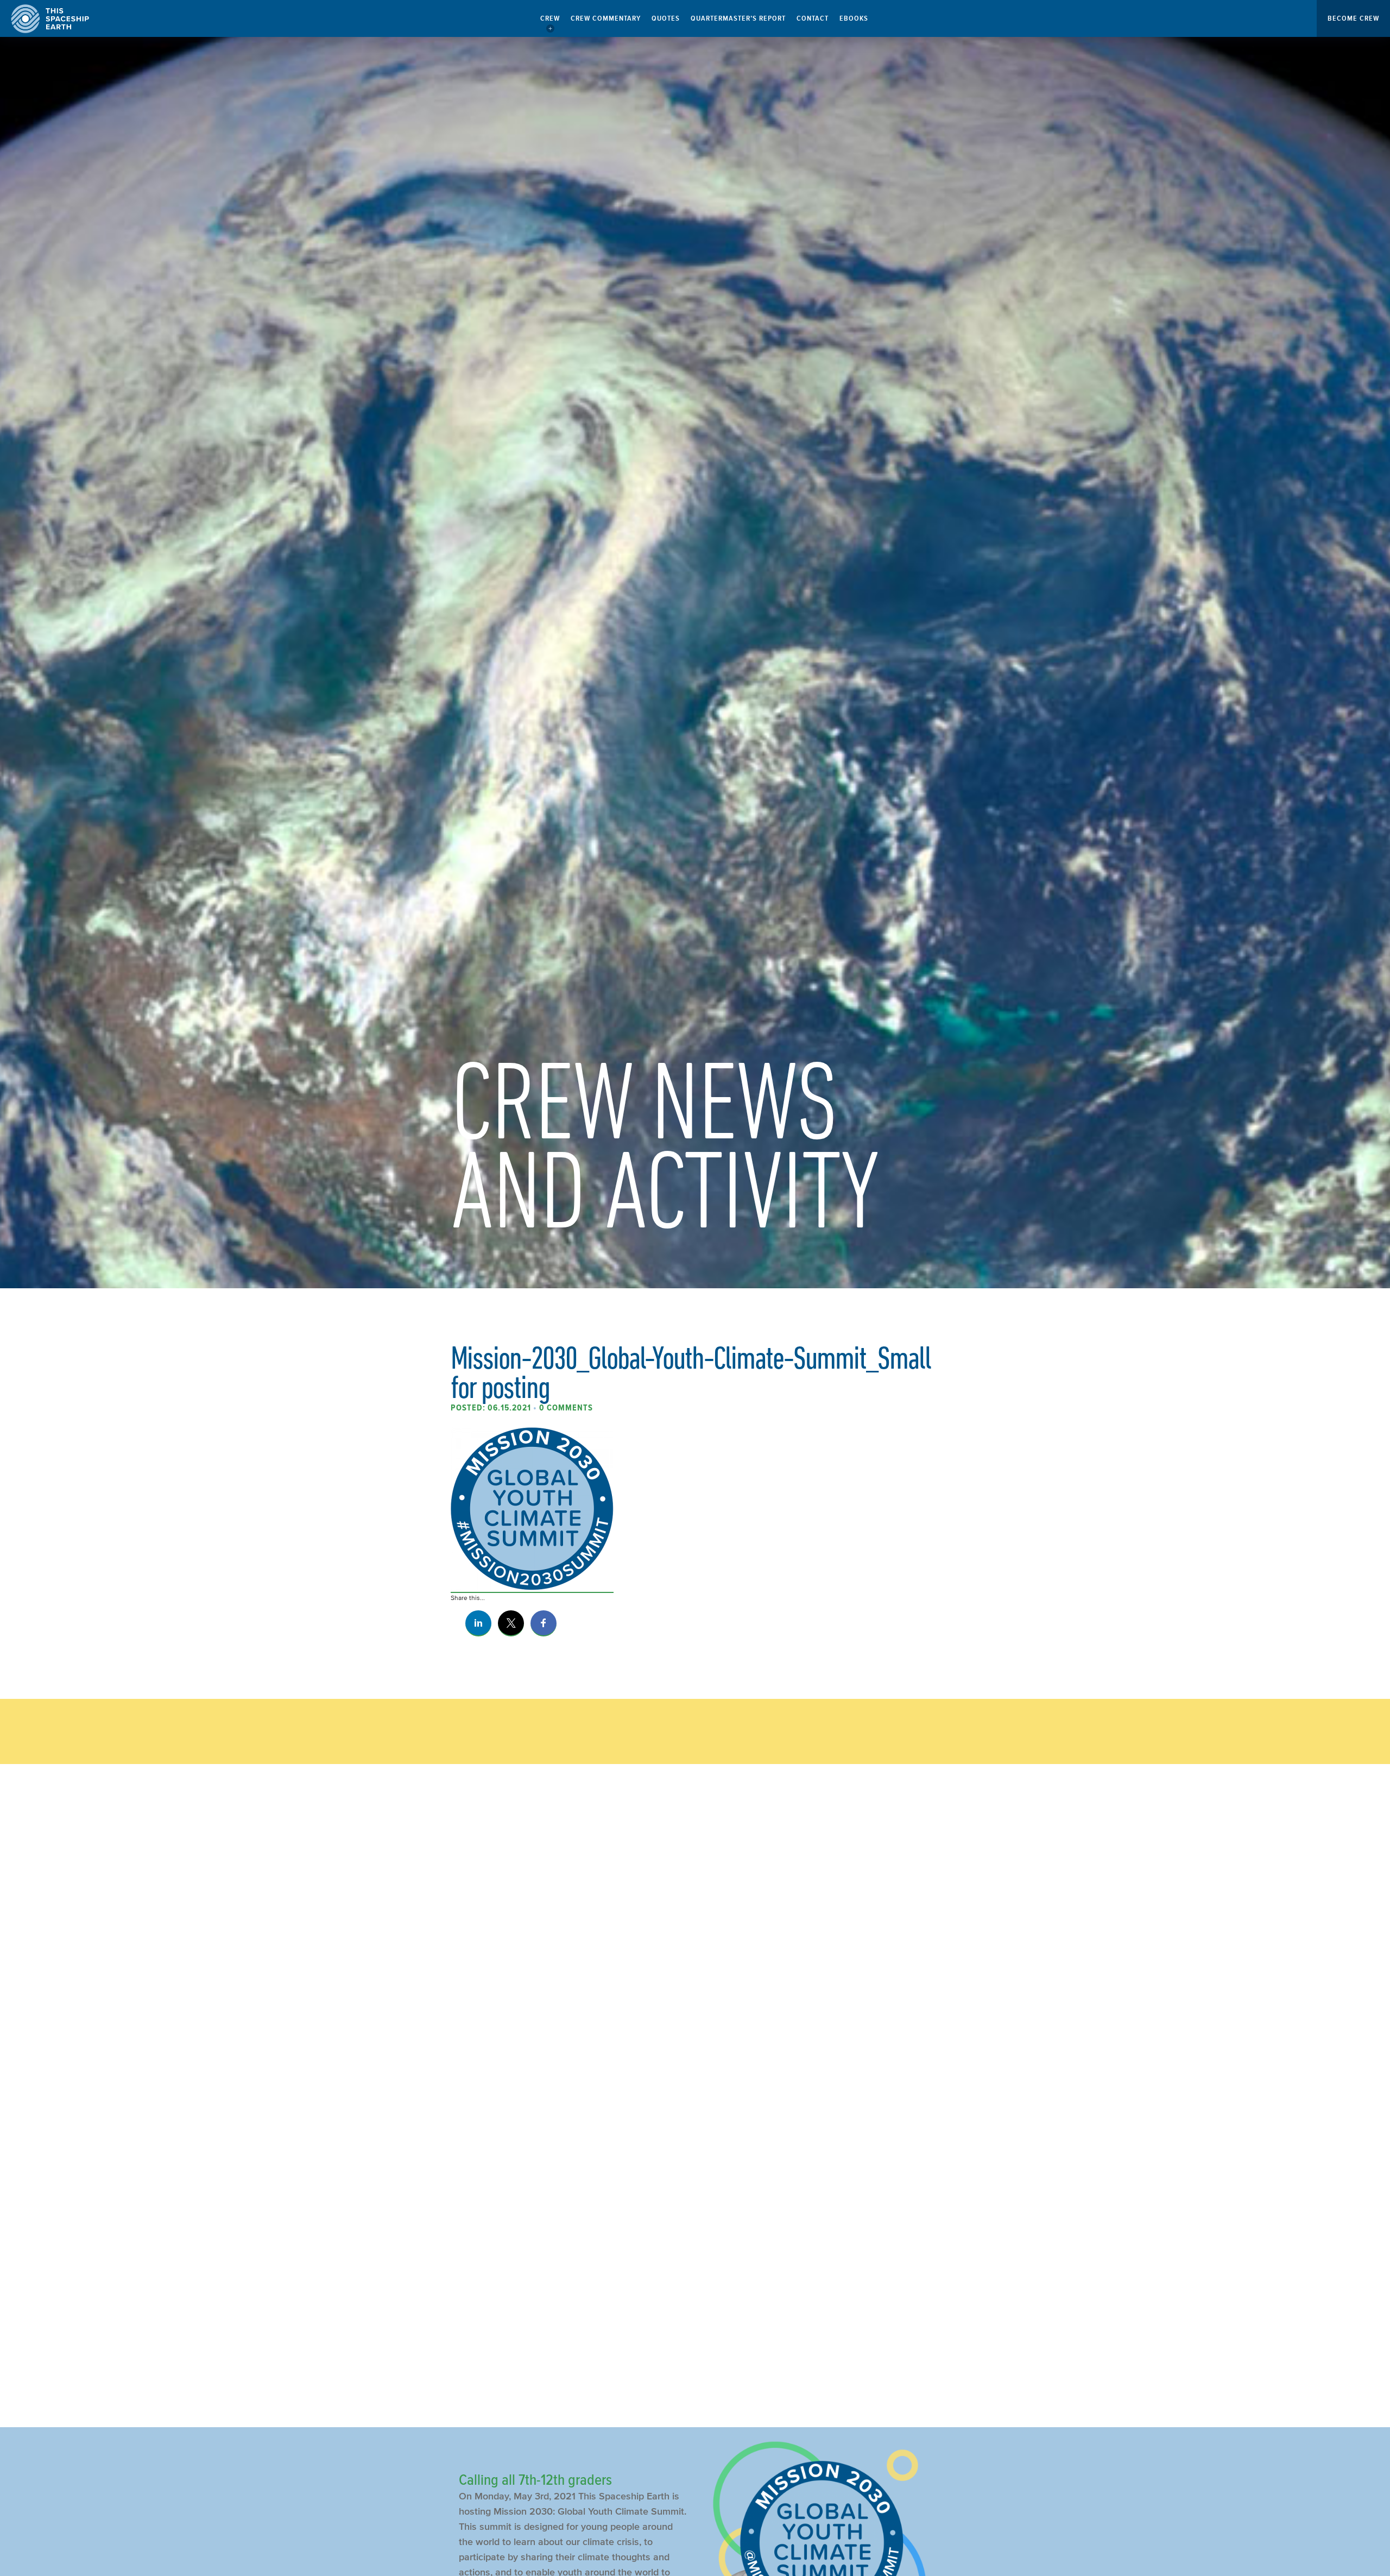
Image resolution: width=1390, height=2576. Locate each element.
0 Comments (566, 1408)
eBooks (854, 18)
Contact (813, 18)
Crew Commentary (606, 18)
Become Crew (1353, 18)
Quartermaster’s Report (738, 18)
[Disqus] (695, 1954)
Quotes (666, 18)
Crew (550, 18)
